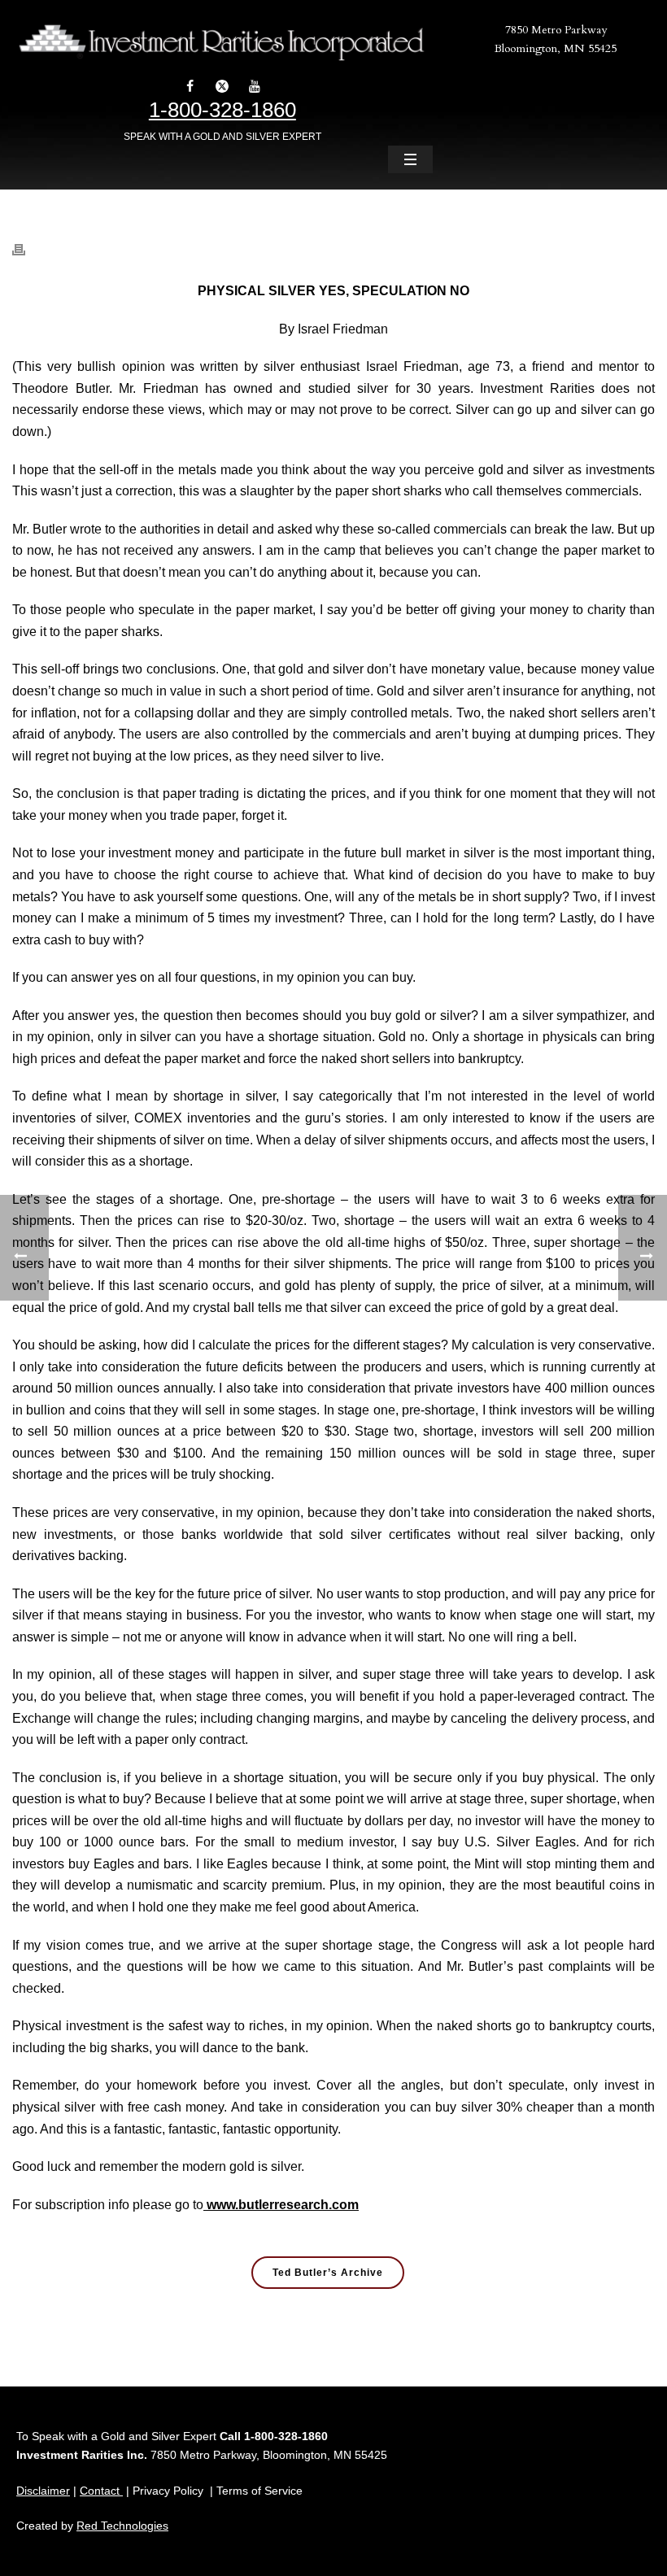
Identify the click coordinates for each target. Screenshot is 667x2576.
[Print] (27, 241)
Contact (101, 2491)
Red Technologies (122, 2526)
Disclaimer (43, 2491)
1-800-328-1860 (222, 110)
